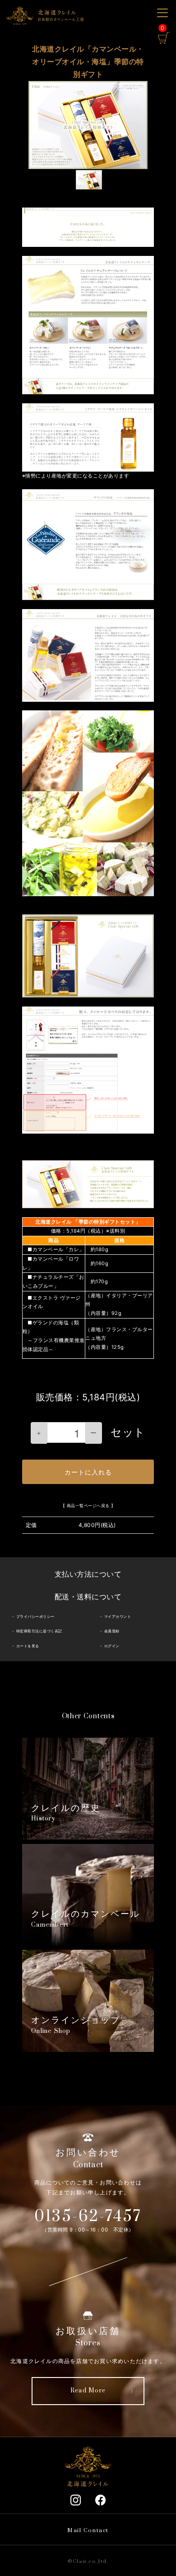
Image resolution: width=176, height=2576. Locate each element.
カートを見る (28, 1646)
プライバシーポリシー (35, 1616)
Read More (88, 2391)
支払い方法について (88, 1574)
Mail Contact (88, 2531)
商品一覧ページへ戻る (88, 1505)
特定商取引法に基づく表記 (39, 1631)
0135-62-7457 (88, 2217)
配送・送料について (88, 1597)
